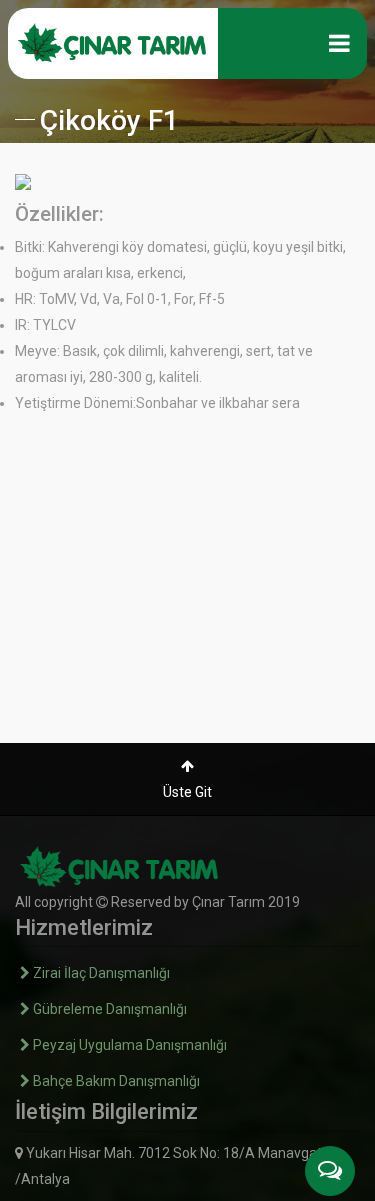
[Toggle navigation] (339, 43)
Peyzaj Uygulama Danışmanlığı (128, 1045)
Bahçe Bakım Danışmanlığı (115, 1081)
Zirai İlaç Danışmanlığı (100, 973)
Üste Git (187, 792)
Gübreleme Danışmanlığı (108, 1009)
